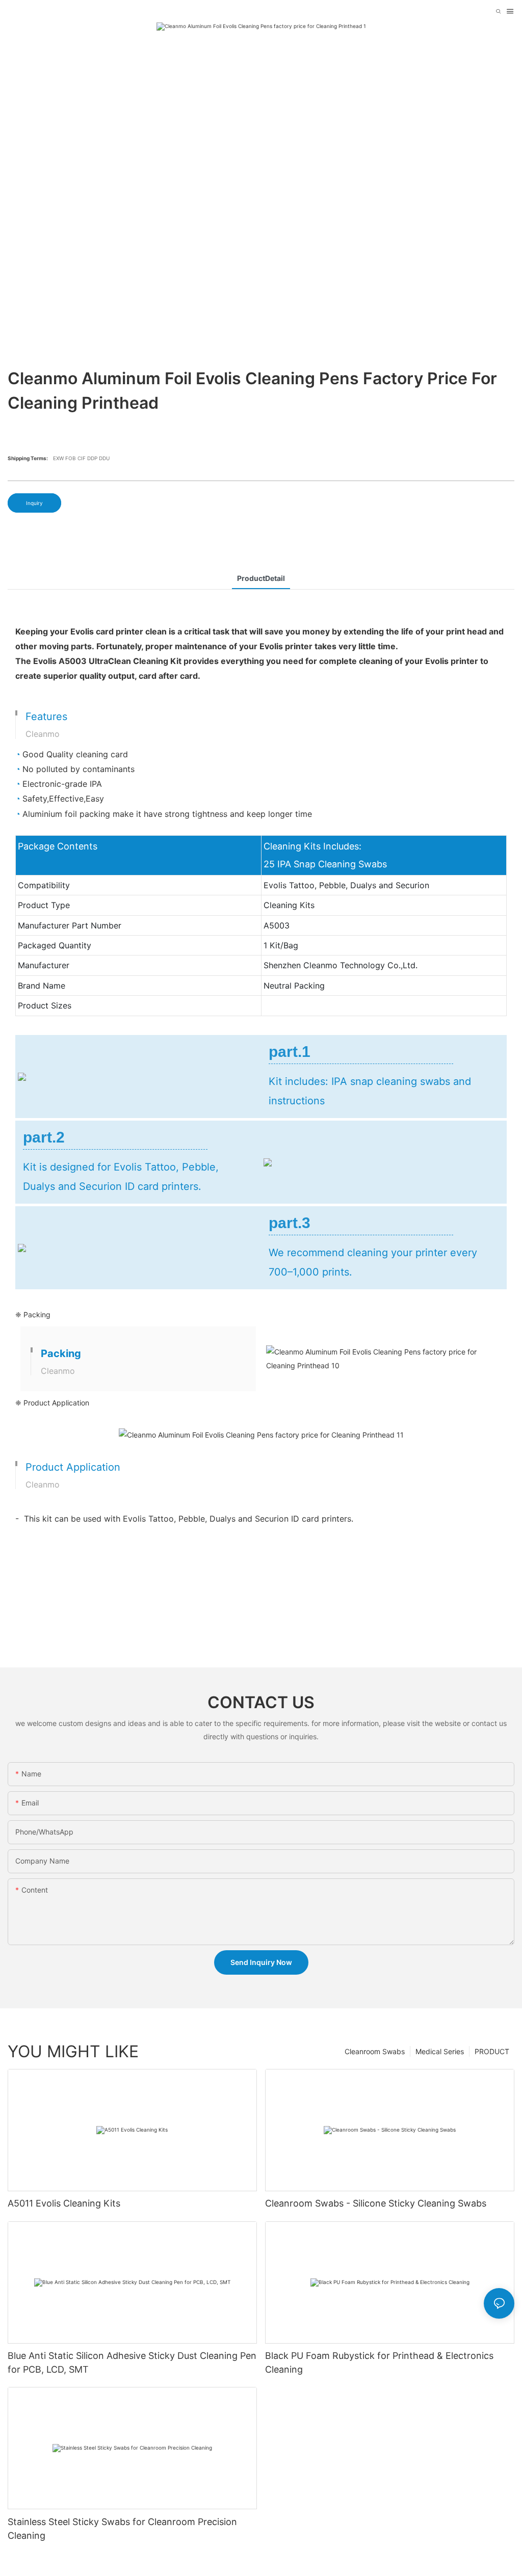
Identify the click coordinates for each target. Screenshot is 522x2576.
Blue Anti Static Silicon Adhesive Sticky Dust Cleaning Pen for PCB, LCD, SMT (132, 2362)
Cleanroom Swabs (375, 2051)
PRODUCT (492, 2051)
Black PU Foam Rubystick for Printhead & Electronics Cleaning (379, 2362)
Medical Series (440, 2051)
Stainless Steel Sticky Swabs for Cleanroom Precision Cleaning (122, 2529)
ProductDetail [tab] (261, 578)
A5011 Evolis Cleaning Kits (64, 2203)
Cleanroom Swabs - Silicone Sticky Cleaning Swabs (376, 2203)
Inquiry (34, 503)
